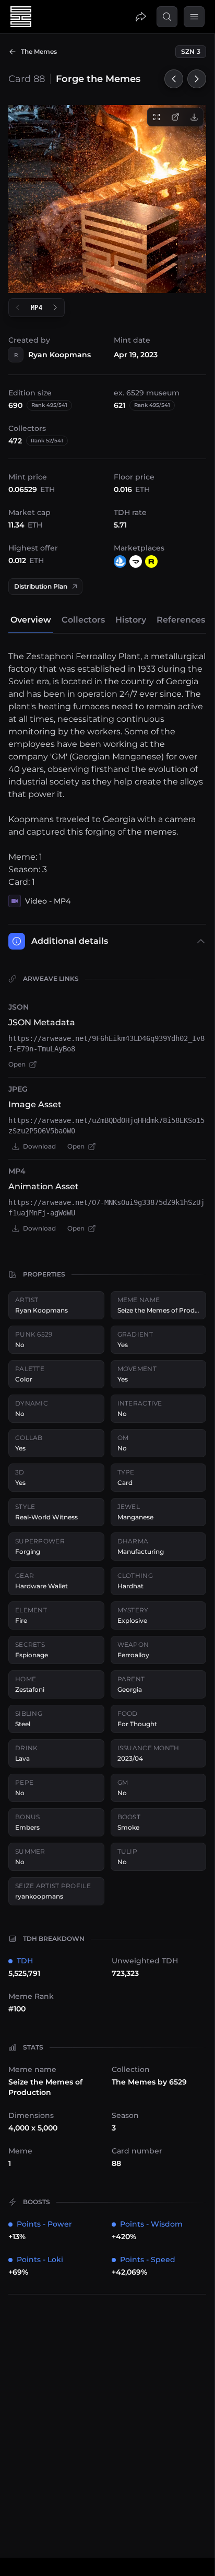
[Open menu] (194, 17)
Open (17, 1064)
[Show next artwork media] (55, 308)
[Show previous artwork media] (18, 308)
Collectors (83, 620)
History (131, 620)
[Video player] (107, 199)
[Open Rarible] (151, 561)
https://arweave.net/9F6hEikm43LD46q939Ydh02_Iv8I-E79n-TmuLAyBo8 (106, 1044)
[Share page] (141, 17)
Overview (31, 620)
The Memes (39, 51)
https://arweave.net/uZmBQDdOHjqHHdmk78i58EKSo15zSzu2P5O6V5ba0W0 (106, 1126)
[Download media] (194, 117)
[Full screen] (157, 117)
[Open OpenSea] (120, 561)
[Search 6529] (167, 17)
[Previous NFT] (174, 79)
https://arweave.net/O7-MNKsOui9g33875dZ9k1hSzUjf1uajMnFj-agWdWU (106, 1208)
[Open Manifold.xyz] (136, 561)
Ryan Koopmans (59, 355)
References (181, 620)
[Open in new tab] (175, 117)
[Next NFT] (197, 79)
